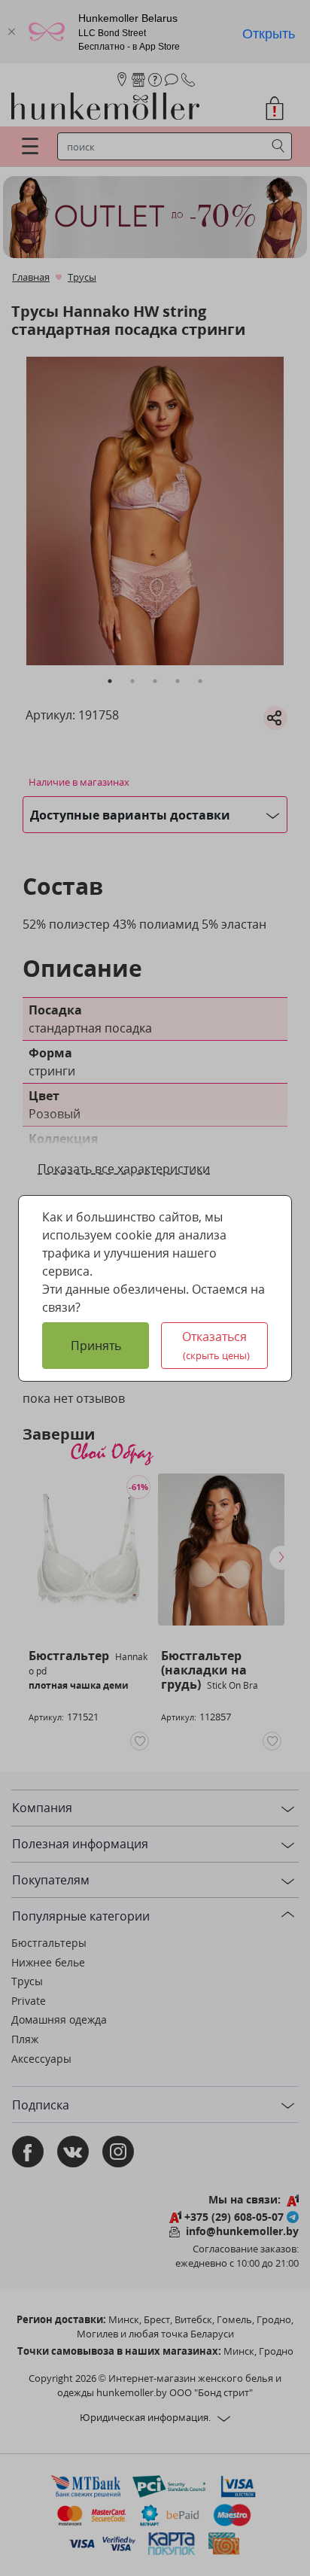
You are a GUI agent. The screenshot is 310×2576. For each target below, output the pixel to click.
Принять (96, 1346)
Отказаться (216, 1345)
